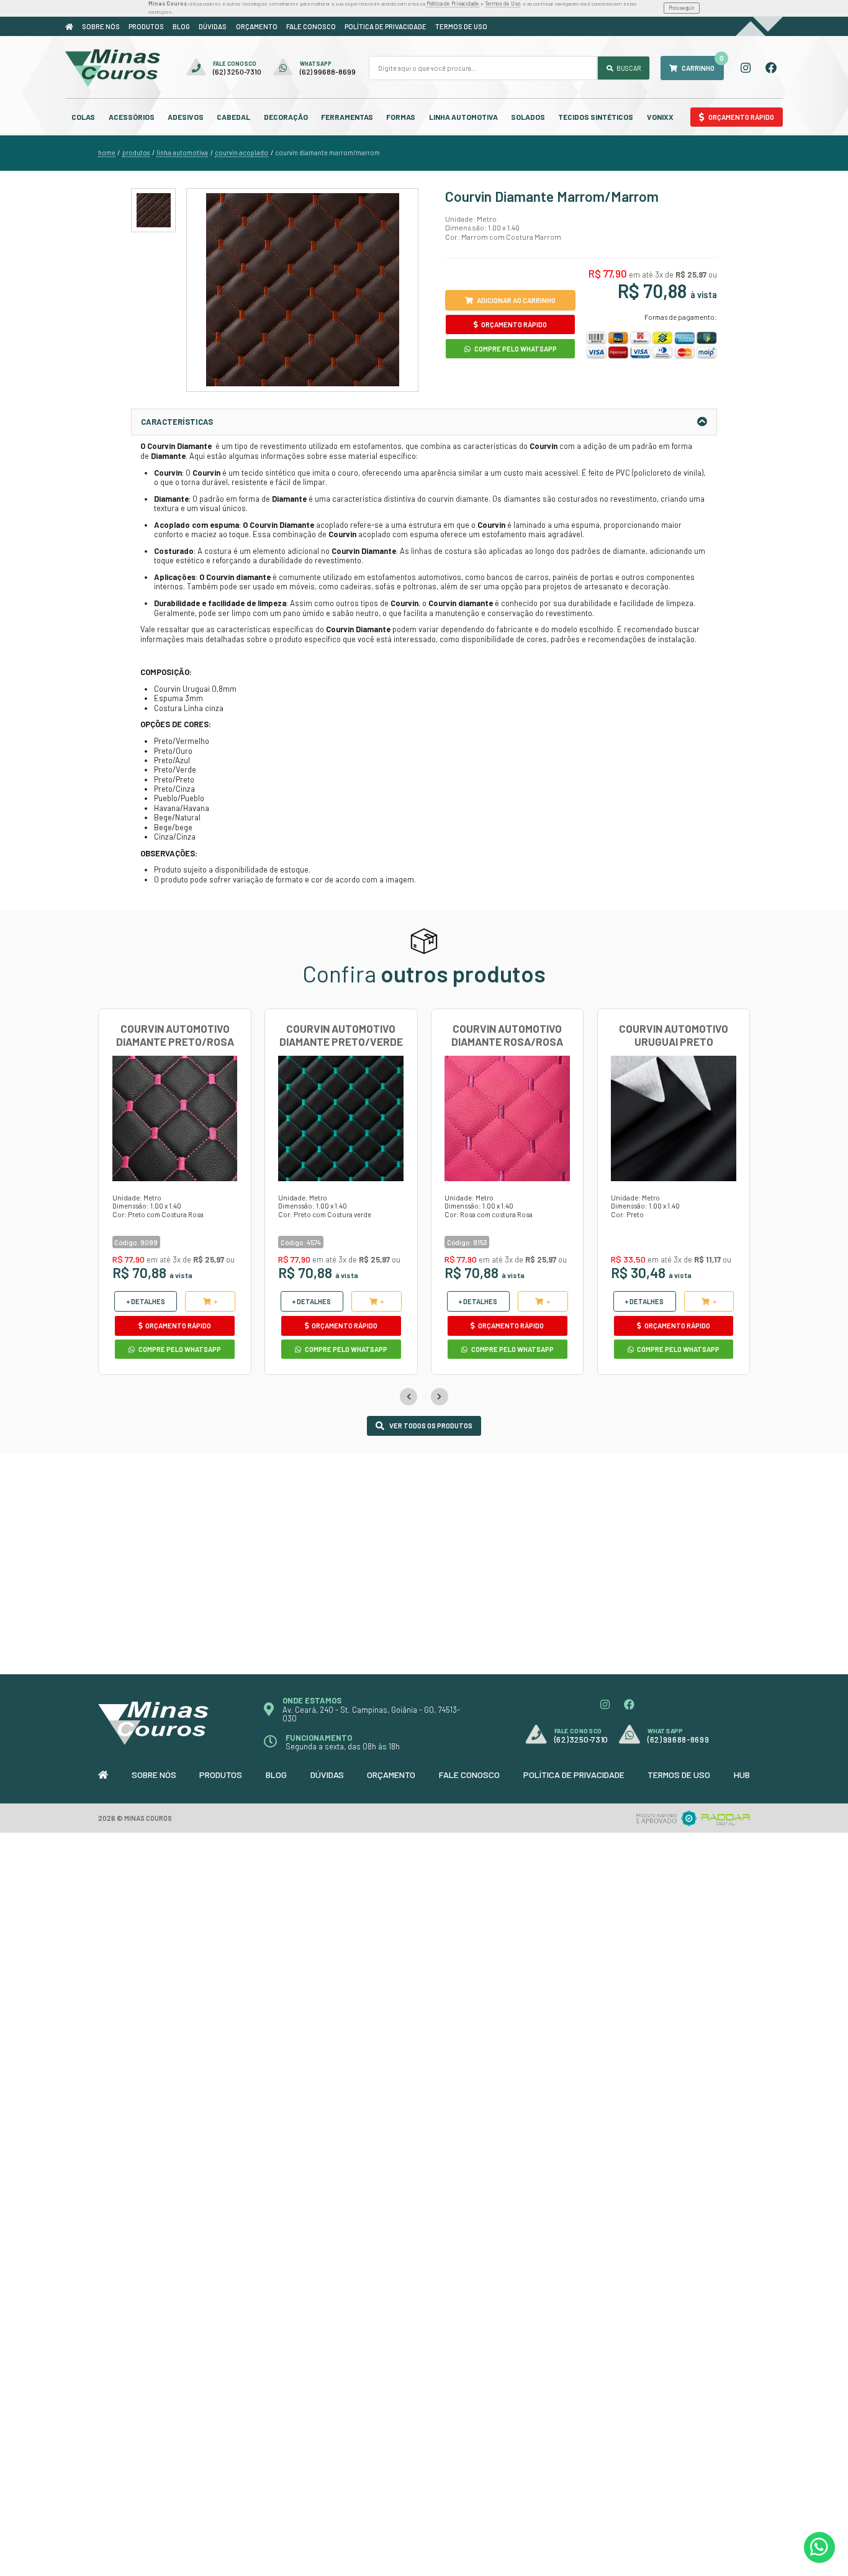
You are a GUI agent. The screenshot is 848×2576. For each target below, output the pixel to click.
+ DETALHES (146, 1301)
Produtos (146, 26)
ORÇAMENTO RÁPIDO (513, 324)
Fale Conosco (311, 26)
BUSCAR (628, 68)
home (107, 153)
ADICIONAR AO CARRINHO (516, 300)
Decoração (286, 117)
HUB (742, 1775)
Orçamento (257, 26)
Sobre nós (101, 26)
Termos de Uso (503, 3)
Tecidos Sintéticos (596, 117)
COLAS (83, 117)
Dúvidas (213, 26)
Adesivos (186, 117)
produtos (136, 153)
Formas (401, 117)
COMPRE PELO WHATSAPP (515, 349)
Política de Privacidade (453, 3)
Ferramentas (347, 117)
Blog (181, 26)
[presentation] (408, 1397)
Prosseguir (682, 8)
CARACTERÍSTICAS (177, 422)
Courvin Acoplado (241, 153)
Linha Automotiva (463, 117)
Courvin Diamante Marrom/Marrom (327, 153)
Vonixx (660, 117)
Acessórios (132, 117)
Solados (528, 117)
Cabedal (233, 117)
